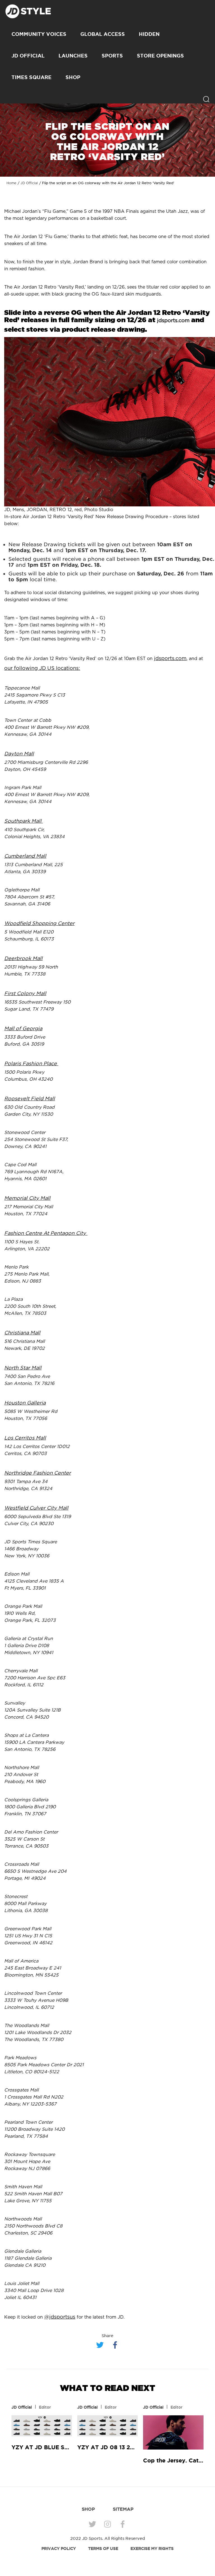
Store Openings (160, 56)
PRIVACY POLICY (59, 2549)
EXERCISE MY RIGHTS (152, 2549)
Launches (73, 56)
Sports (112, 56)
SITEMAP (123, 2509)
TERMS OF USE (103, 2549)
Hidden (149, 34)
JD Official (28, 56)
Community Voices (39, 34)
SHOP (73, 77)
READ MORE (42, 2426)
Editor (45, 2407)
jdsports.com (173, 321)
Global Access (103, 34)
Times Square (31, 77)
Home (11, 183)
